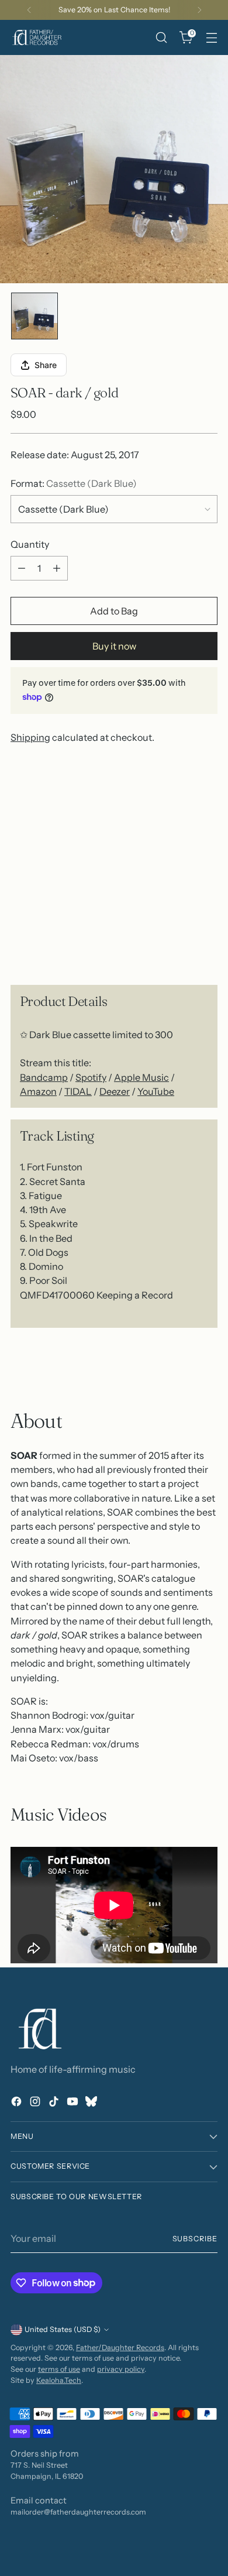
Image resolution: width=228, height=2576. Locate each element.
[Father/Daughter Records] (37, 37)
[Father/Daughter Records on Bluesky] (92, 2103)
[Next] (199, 10)
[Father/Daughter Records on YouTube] (74, 2103)
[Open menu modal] (211, 38)
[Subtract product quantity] (22, 568)
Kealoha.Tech (59, 2380)
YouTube (156, 1091)
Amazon (38, 1091)
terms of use (59, 2369)
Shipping (30, 737)
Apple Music (141, 1077)
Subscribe (195, 2239)
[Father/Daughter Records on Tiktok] (55, 2103)
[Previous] (29, 10)
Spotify (91, 1077)
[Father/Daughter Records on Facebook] (18, 2103)
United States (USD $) (63, 2329)
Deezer (115, 1091)
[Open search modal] (161, 38)
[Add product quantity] (57, 568)
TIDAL (78, 1091)
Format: (74, 483)
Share (46, 365)
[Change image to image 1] (34, 316)
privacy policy (121, 2369)
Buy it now (114, 646)
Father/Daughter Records (120, 2347)
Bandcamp (44, 1077)
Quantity (30, 544)
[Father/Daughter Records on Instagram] (36, 2103)
